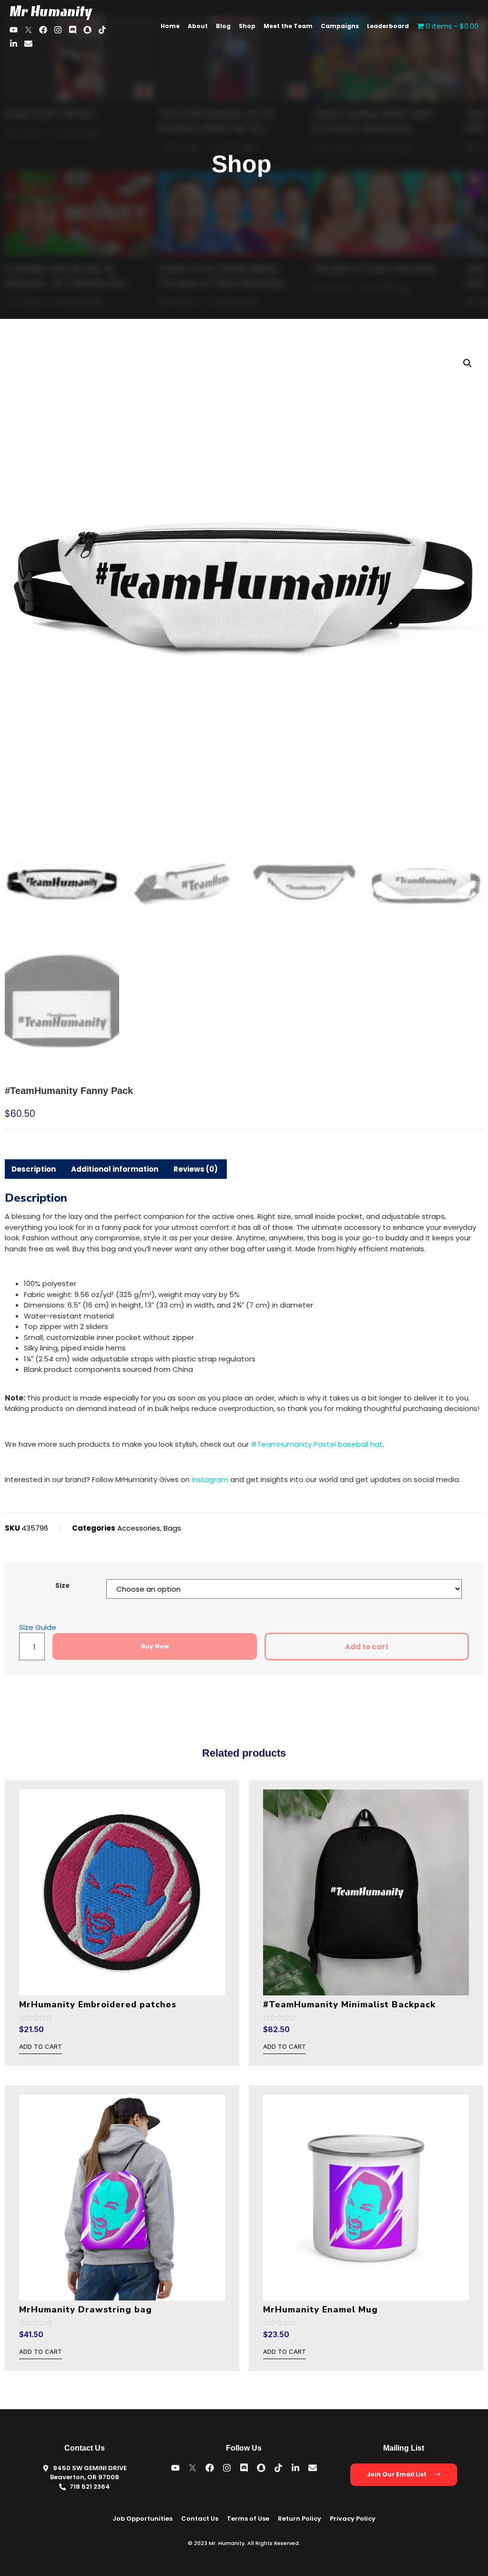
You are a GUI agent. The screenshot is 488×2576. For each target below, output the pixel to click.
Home (170, 26)
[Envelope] (28, 44)
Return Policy (300, 2519)
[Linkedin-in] (14, 44)
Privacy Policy (353, 2519)
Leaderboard (388, 26)
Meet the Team (288, 26)
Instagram (210, 1479)
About (198, 26)
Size (62, 1586)
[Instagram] (58, 30)
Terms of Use (248, 2519)
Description (34, 1169)
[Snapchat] (87, 30)
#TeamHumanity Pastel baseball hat (317, 1444)
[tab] (34, 1169)
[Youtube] (14, 30)
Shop (247, 26)
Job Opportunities (142, 2519)
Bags (172, 1528)
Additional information (115, 1169)
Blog (223, 26)
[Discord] (73, 30)
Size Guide (38, 1627)
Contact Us (200, 2519)
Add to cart (367, 1647)
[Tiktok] (102, 30)
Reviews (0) (196, 1169)
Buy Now (155, 1646)
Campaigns (340, 26)
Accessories (139, 1528)
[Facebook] (43, 30)
